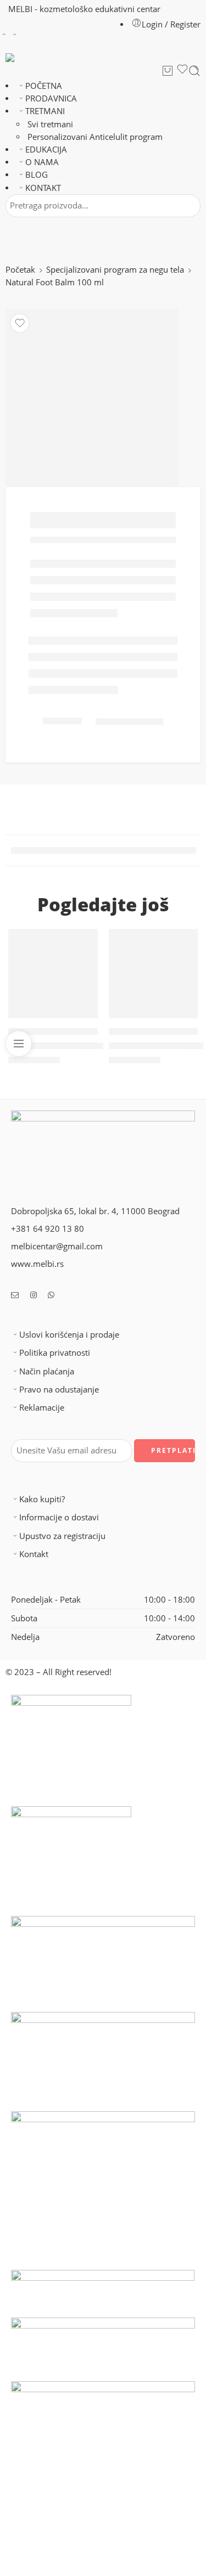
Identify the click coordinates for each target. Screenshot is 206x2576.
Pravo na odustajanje (59, 1390)
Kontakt (34, 1554)
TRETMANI (45, 111)
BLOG (37, 175)
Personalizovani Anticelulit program (95, 137)
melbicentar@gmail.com (57, 1246)
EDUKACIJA (46, 150)
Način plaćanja (47, 1371)
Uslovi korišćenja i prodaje (69, 1335)
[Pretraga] (194, 71)
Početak (20, 270)
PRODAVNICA (51, 98)
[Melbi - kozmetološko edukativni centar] (21, 58)
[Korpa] (168, 71)
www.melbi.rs (37, 1264)
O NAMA (42, 162)
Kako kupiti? (42, 1499)
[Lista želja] (182, 71)
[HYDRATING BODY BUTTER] (154, 974)
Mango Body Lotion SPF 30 (60, 1045)
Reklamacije (42, 1408)
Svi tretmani (50, 124)
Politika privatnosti (55, 1353)
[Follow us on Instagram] (34, 1295)
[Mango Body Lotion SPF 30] (53, 974)
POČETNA (44, 86)
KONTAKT (43, 188)
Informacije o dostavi (59, 1517)
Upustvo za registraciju (62, 1536)
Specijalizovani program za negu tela (115, 270)
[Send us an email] (15, 1295)
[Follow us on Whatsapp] (51, 1295)
